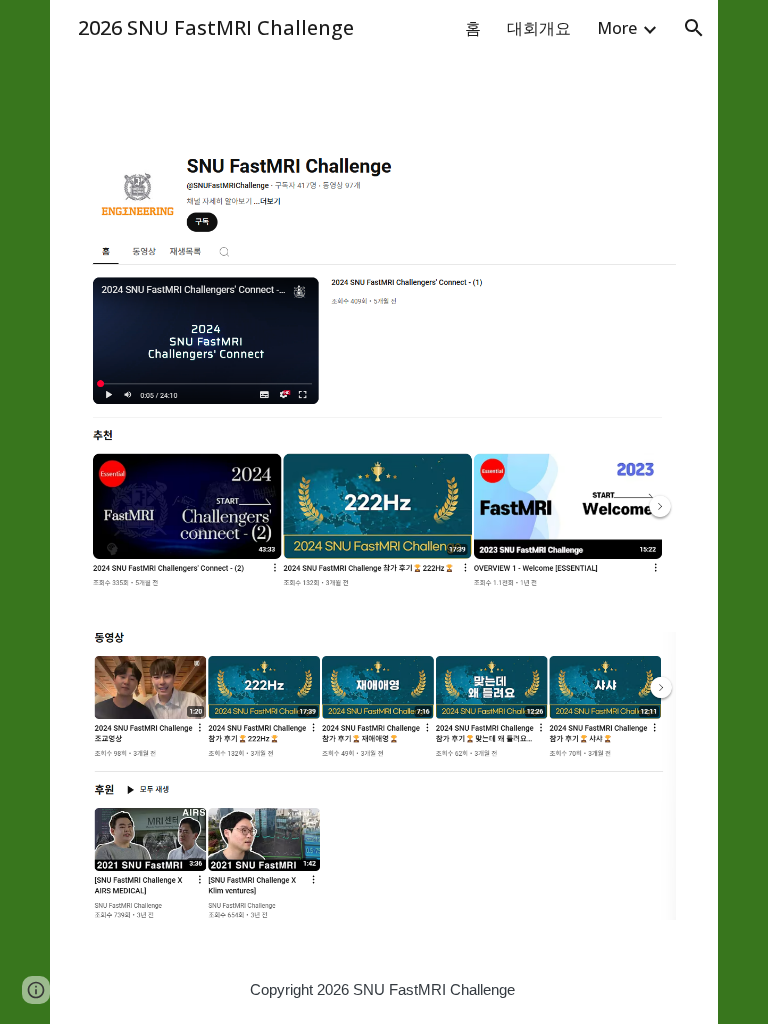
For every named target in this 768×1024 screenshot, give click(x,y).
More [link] (617, 28)
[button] (694, 28)
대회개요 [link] (539, 28)
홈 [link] (473, 28)
